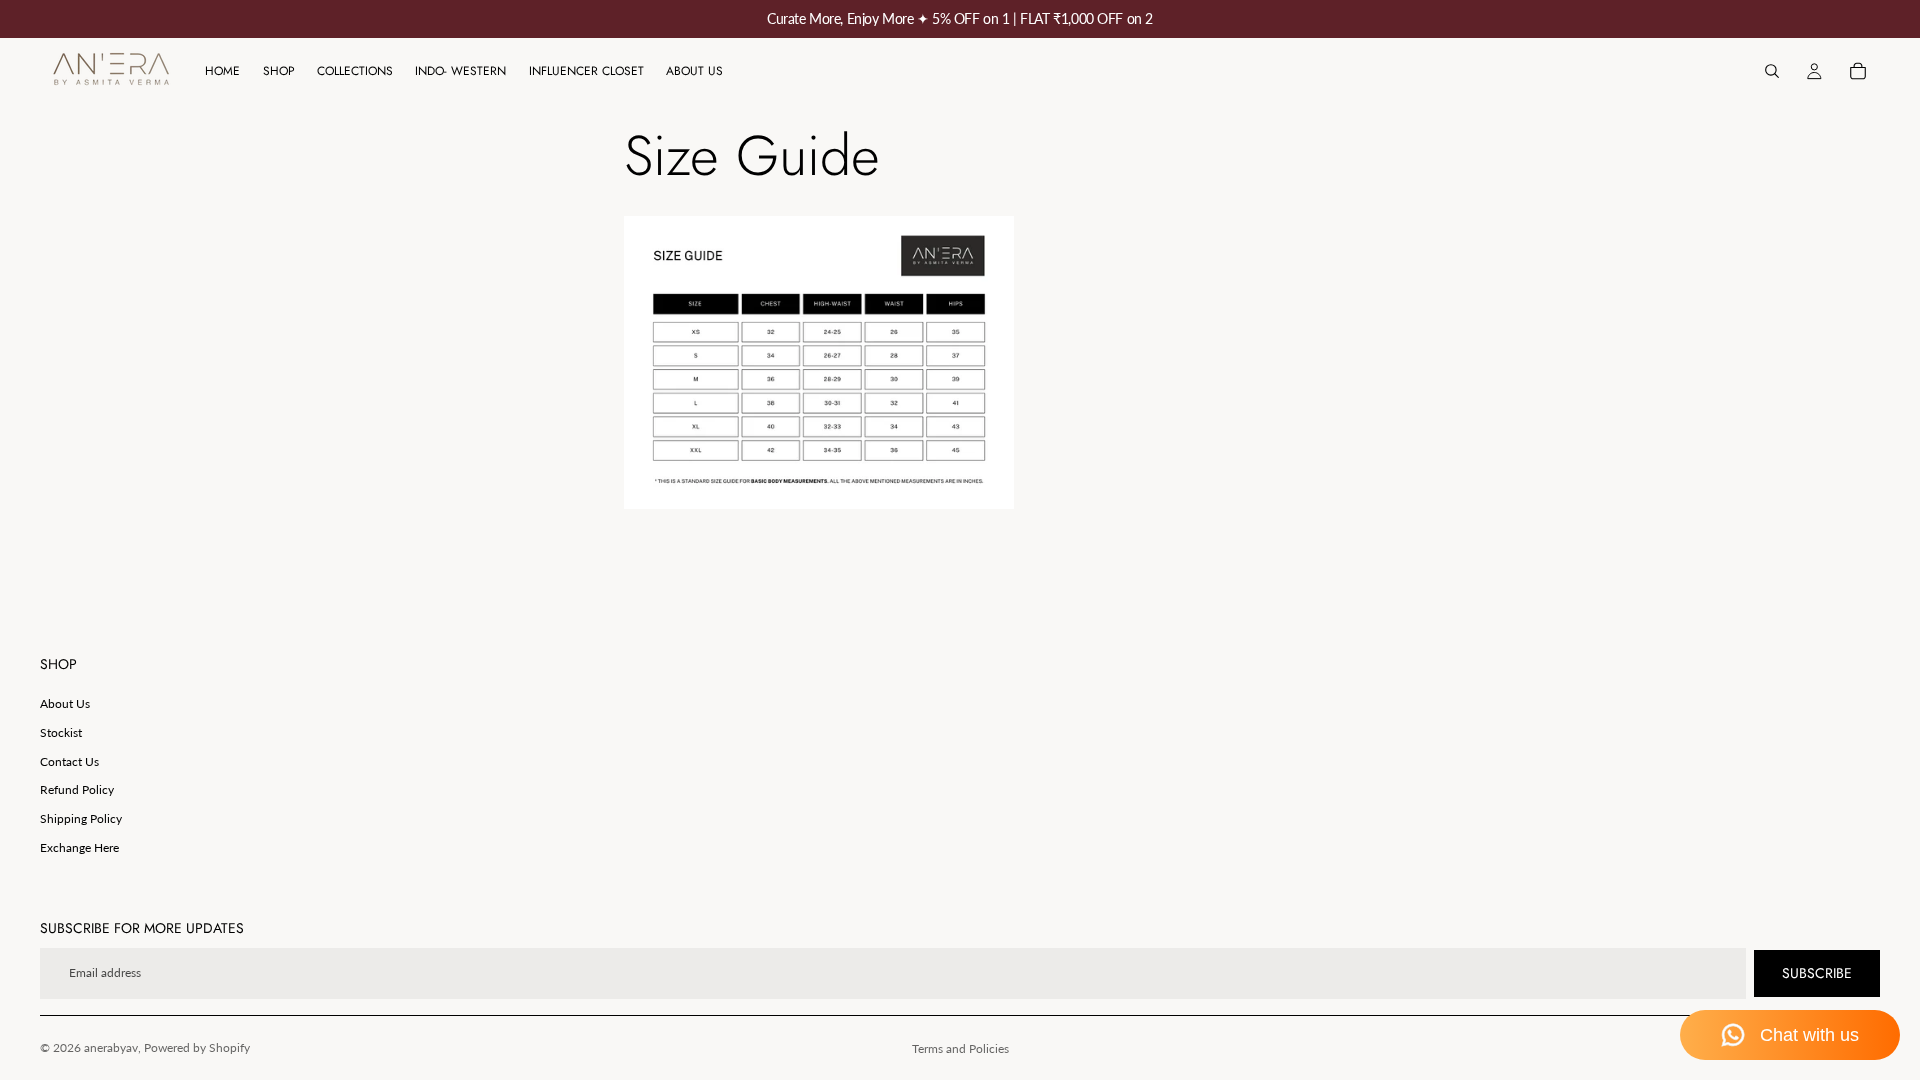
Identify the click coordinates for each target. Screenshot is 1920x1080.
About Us (65, 703)
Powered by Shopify (197, 1047)
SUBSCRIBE (1817, 973)
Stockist (61, 732)
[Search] (1772, 71)
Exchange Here (79, 847)
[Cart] (1858, 71)
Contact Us (69, 761)
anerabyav (111, 1047)
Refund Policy (77, 789)
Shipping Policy (81, 818)
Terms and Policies (960, 1048)
